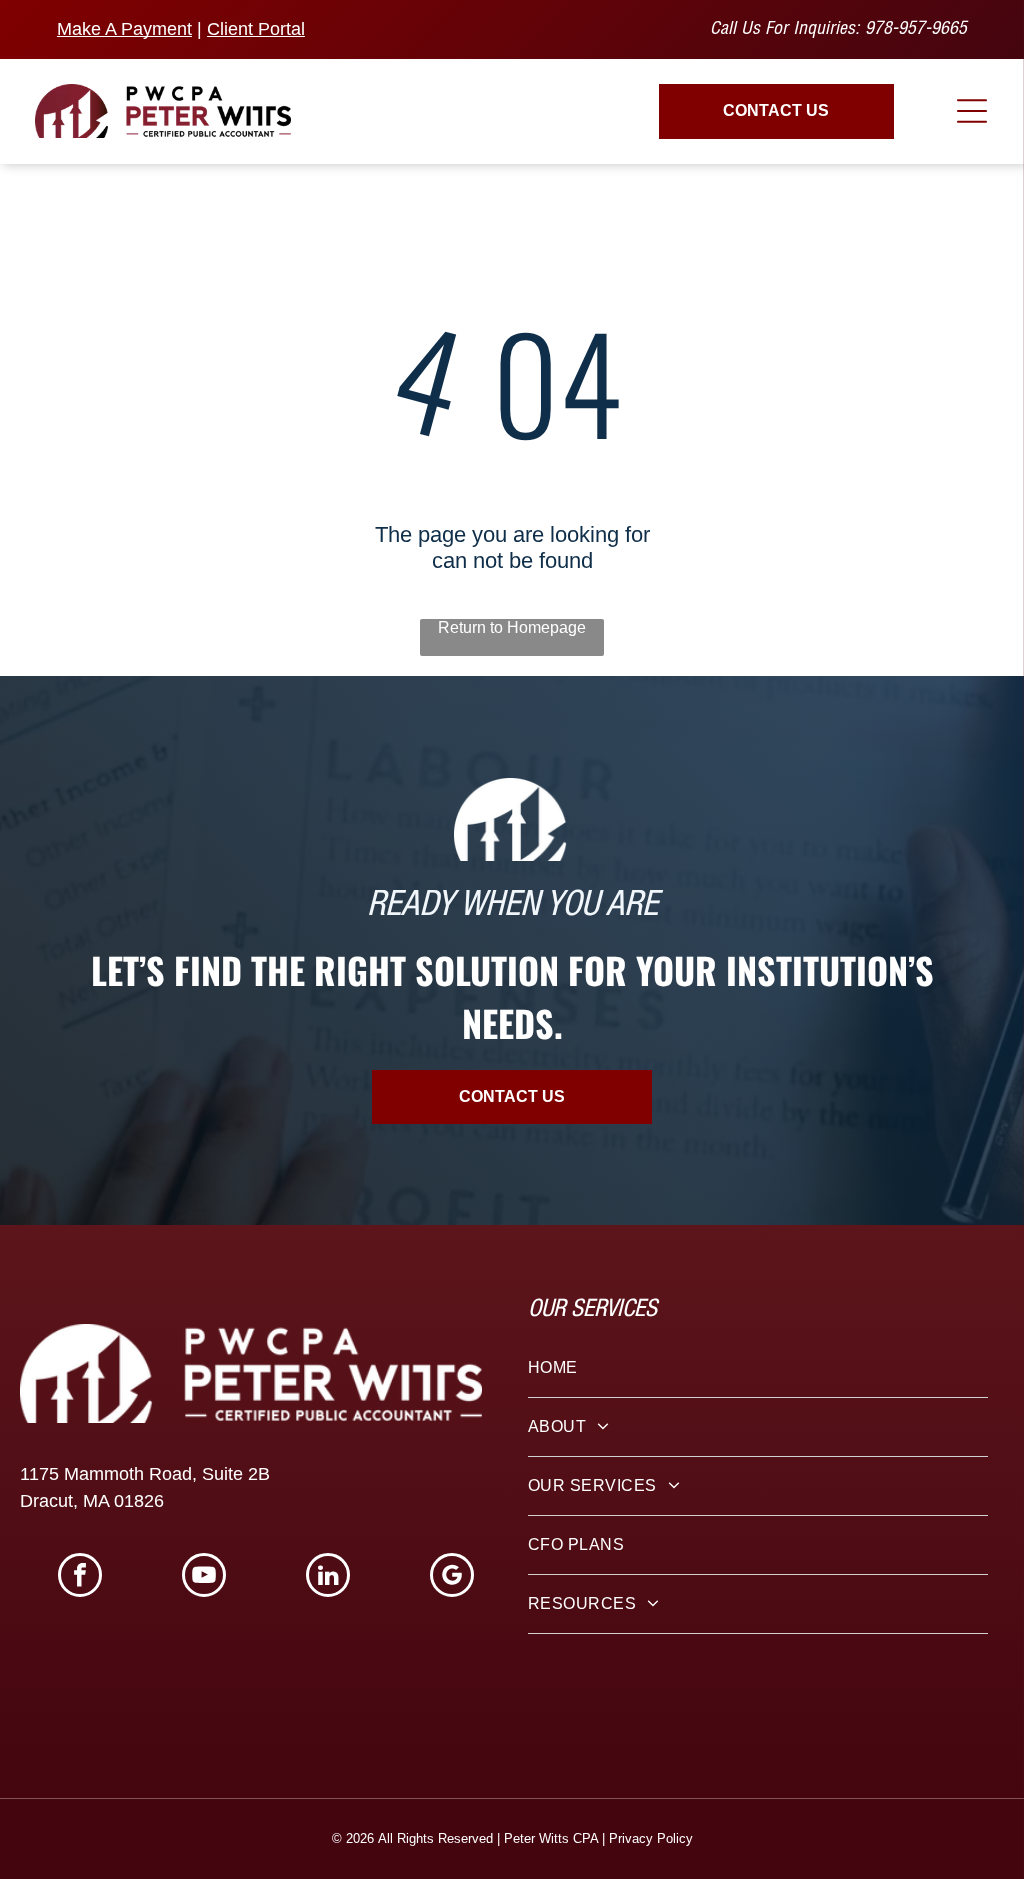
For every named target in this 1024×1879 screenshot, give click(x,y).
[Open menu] (972, 111)
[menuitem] (758, 1368)
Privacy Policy (651, 1838)
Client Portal (256, 29)
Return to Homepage (512, 627)
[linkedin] (328, 1577)
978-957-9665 (916, 30)
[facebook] (80, 1577)
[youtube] (204, 1577)
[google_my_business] (452, 1577)
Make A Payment (124, 29)
